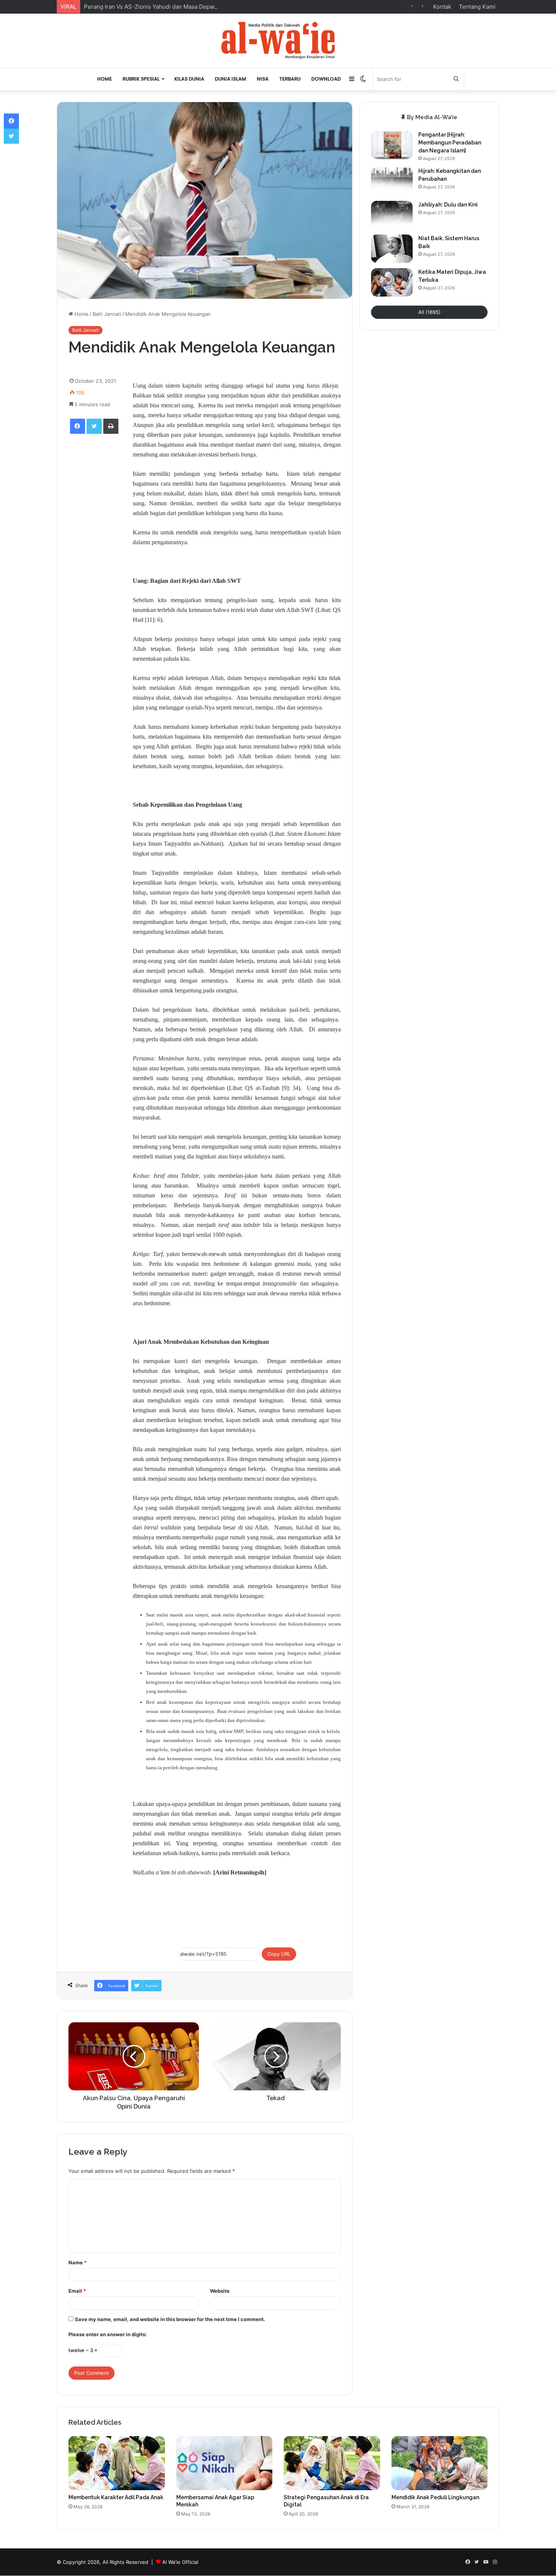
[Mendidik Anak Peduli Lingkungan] (440, 2463)
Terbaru (290, 79)
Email (77, 2291)
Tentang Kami (477, 7)
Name (78, 2262)
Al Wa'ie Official (180, 2562)
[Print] (111, 426)
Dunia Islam (231, 79)
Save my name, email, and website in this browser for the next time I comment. (170, 2319)
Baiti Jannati (107, 314)
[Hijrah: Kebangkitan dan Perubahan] (392, 181)
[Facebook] (78, 426)
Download (326, 79)
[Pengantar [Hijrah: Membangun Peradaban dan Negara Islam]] (392, 145)
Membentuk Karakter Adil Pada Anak (116, 2497)
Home (105, 79)
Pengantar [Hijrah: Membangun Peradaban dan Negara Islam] (450, 143)
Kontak (442, 7)
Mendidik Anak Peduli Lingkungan (435, 2497)
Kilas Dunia (189, 79)
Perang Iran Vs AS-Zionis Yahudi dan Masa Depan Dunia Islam (166, 7)
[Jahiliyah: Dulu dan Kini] (392, 215)
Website (220, 2291)
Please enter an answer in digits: (108, 2334)
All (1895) (429, 312)
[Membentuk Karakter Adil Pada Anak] (117, 2463)
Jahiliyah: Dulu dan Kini (448, 205)
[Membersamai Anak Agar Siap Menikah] (224, 2463)
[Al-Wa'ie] (278, 40)
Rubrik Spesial (141, 79)
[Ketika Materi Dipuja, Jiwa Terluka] (392, 282)
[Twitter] (94, 426)
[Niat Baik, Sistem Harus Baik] (392, 249)
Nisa (263, 79)
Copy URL (279, 1954)
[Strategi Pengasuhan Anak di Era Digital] (332, 2463)
